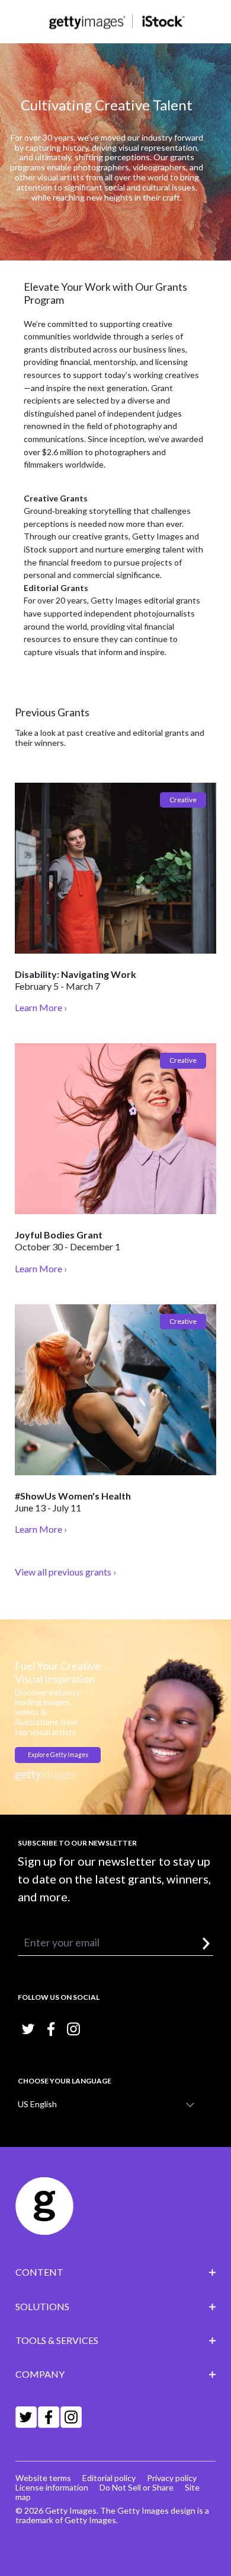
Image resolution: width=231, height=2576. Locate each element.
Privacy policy (172, 2478)
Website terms (43, 2478)
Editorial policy (109, 2478)
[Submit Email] (206, 1944)
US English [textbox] (37, 2104)
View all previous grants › (65, 1572)
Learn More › (41, 1007)
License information (52, 2487)
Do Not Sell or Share (137, 2487)
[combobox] (111, 2104)
